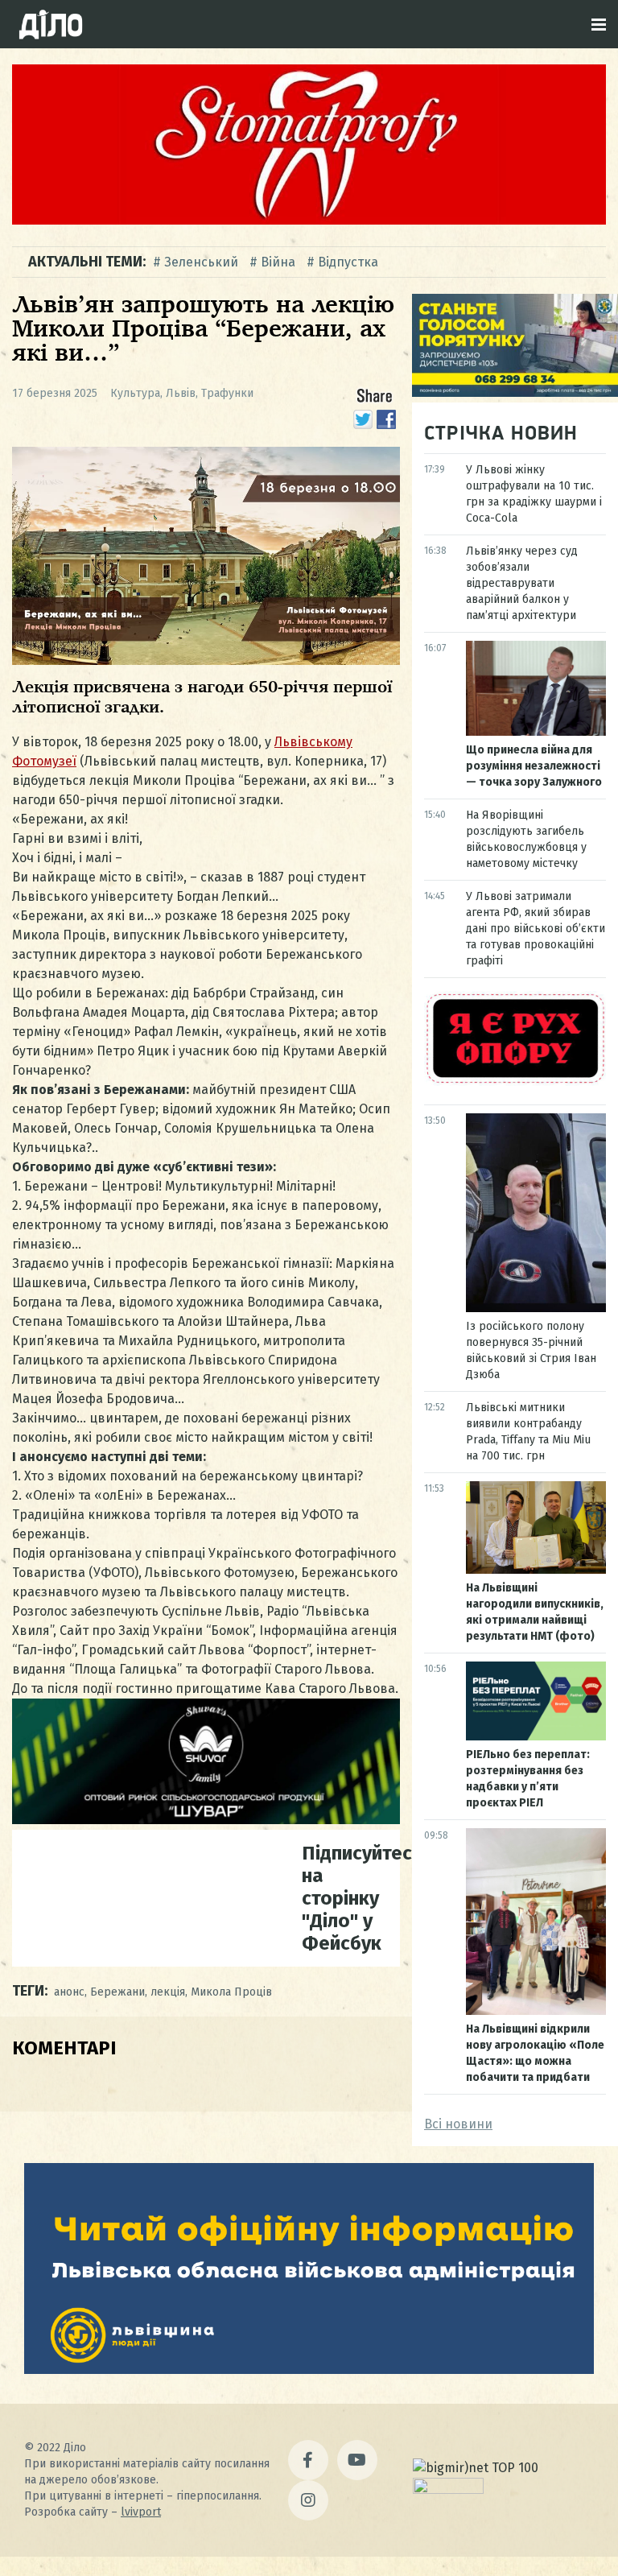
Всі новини (458, 2124)
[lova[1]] (309, 2370)
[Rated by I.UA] (448, 2489)
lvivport (141, 2512)
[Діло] (51, 24)
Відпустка (348, 262)
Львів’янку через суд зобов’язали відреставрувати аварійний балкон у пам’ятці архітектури (522, 583)
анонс (69, 1992)
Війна (278, 262)
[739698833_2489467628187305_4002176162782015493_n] (309, 220)
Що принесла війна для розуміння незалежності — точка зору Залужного (534, 766)
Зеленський (201, 262)
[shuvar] (206, 1820)
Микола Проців (231, 1992)
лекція (168, 1992)
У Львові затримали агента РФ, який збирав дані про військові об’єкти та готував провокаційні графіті (536, 929)
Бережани (117, 1992)
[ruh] (515, 1082)
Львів (181, 393)
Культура (135, 393)
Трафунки (227, 393)
